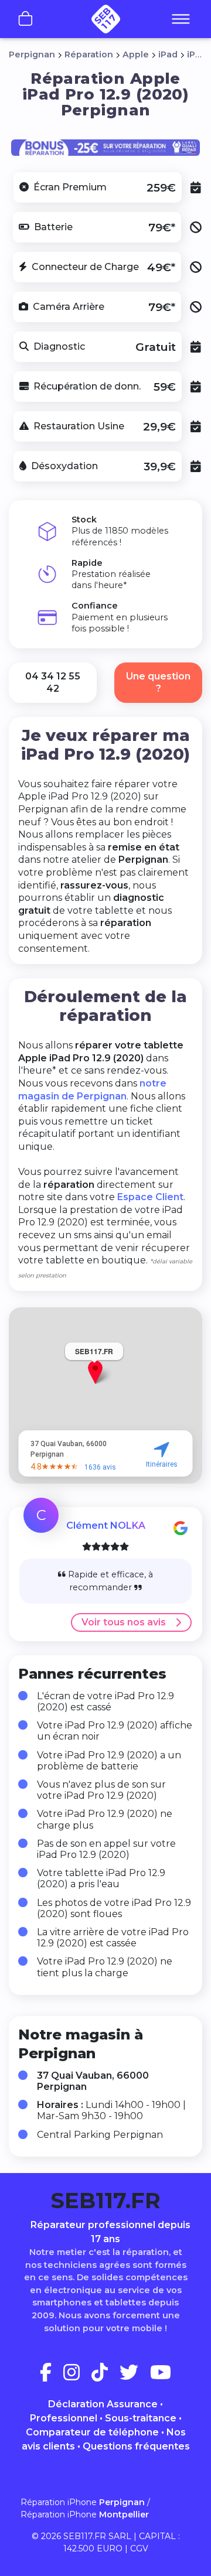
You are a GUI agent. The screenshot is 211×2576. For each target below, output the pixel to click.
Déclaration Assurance (103, 2404)
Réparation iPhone (83, 2502)
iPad (168, 54)
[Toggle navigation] (181, 20)
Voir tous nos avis (124, 1622)
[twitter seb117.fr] (134, 2376)
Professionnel (64, 2418)
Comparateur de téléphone (92, 2432)
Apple (136, 54)
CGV (139, 2548)
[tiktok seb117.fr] (104, 2376)
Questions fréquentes (136, 2446)
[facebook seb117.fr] (50, 2376)
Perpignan (32, 54)
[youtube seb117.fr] (161, 2376)
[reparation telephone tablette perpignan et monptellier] (105, 19)
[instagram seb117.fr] (76, 2376)
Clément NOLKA (106, 1526)
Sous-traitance (141, 2418)
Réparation (89, 54)
